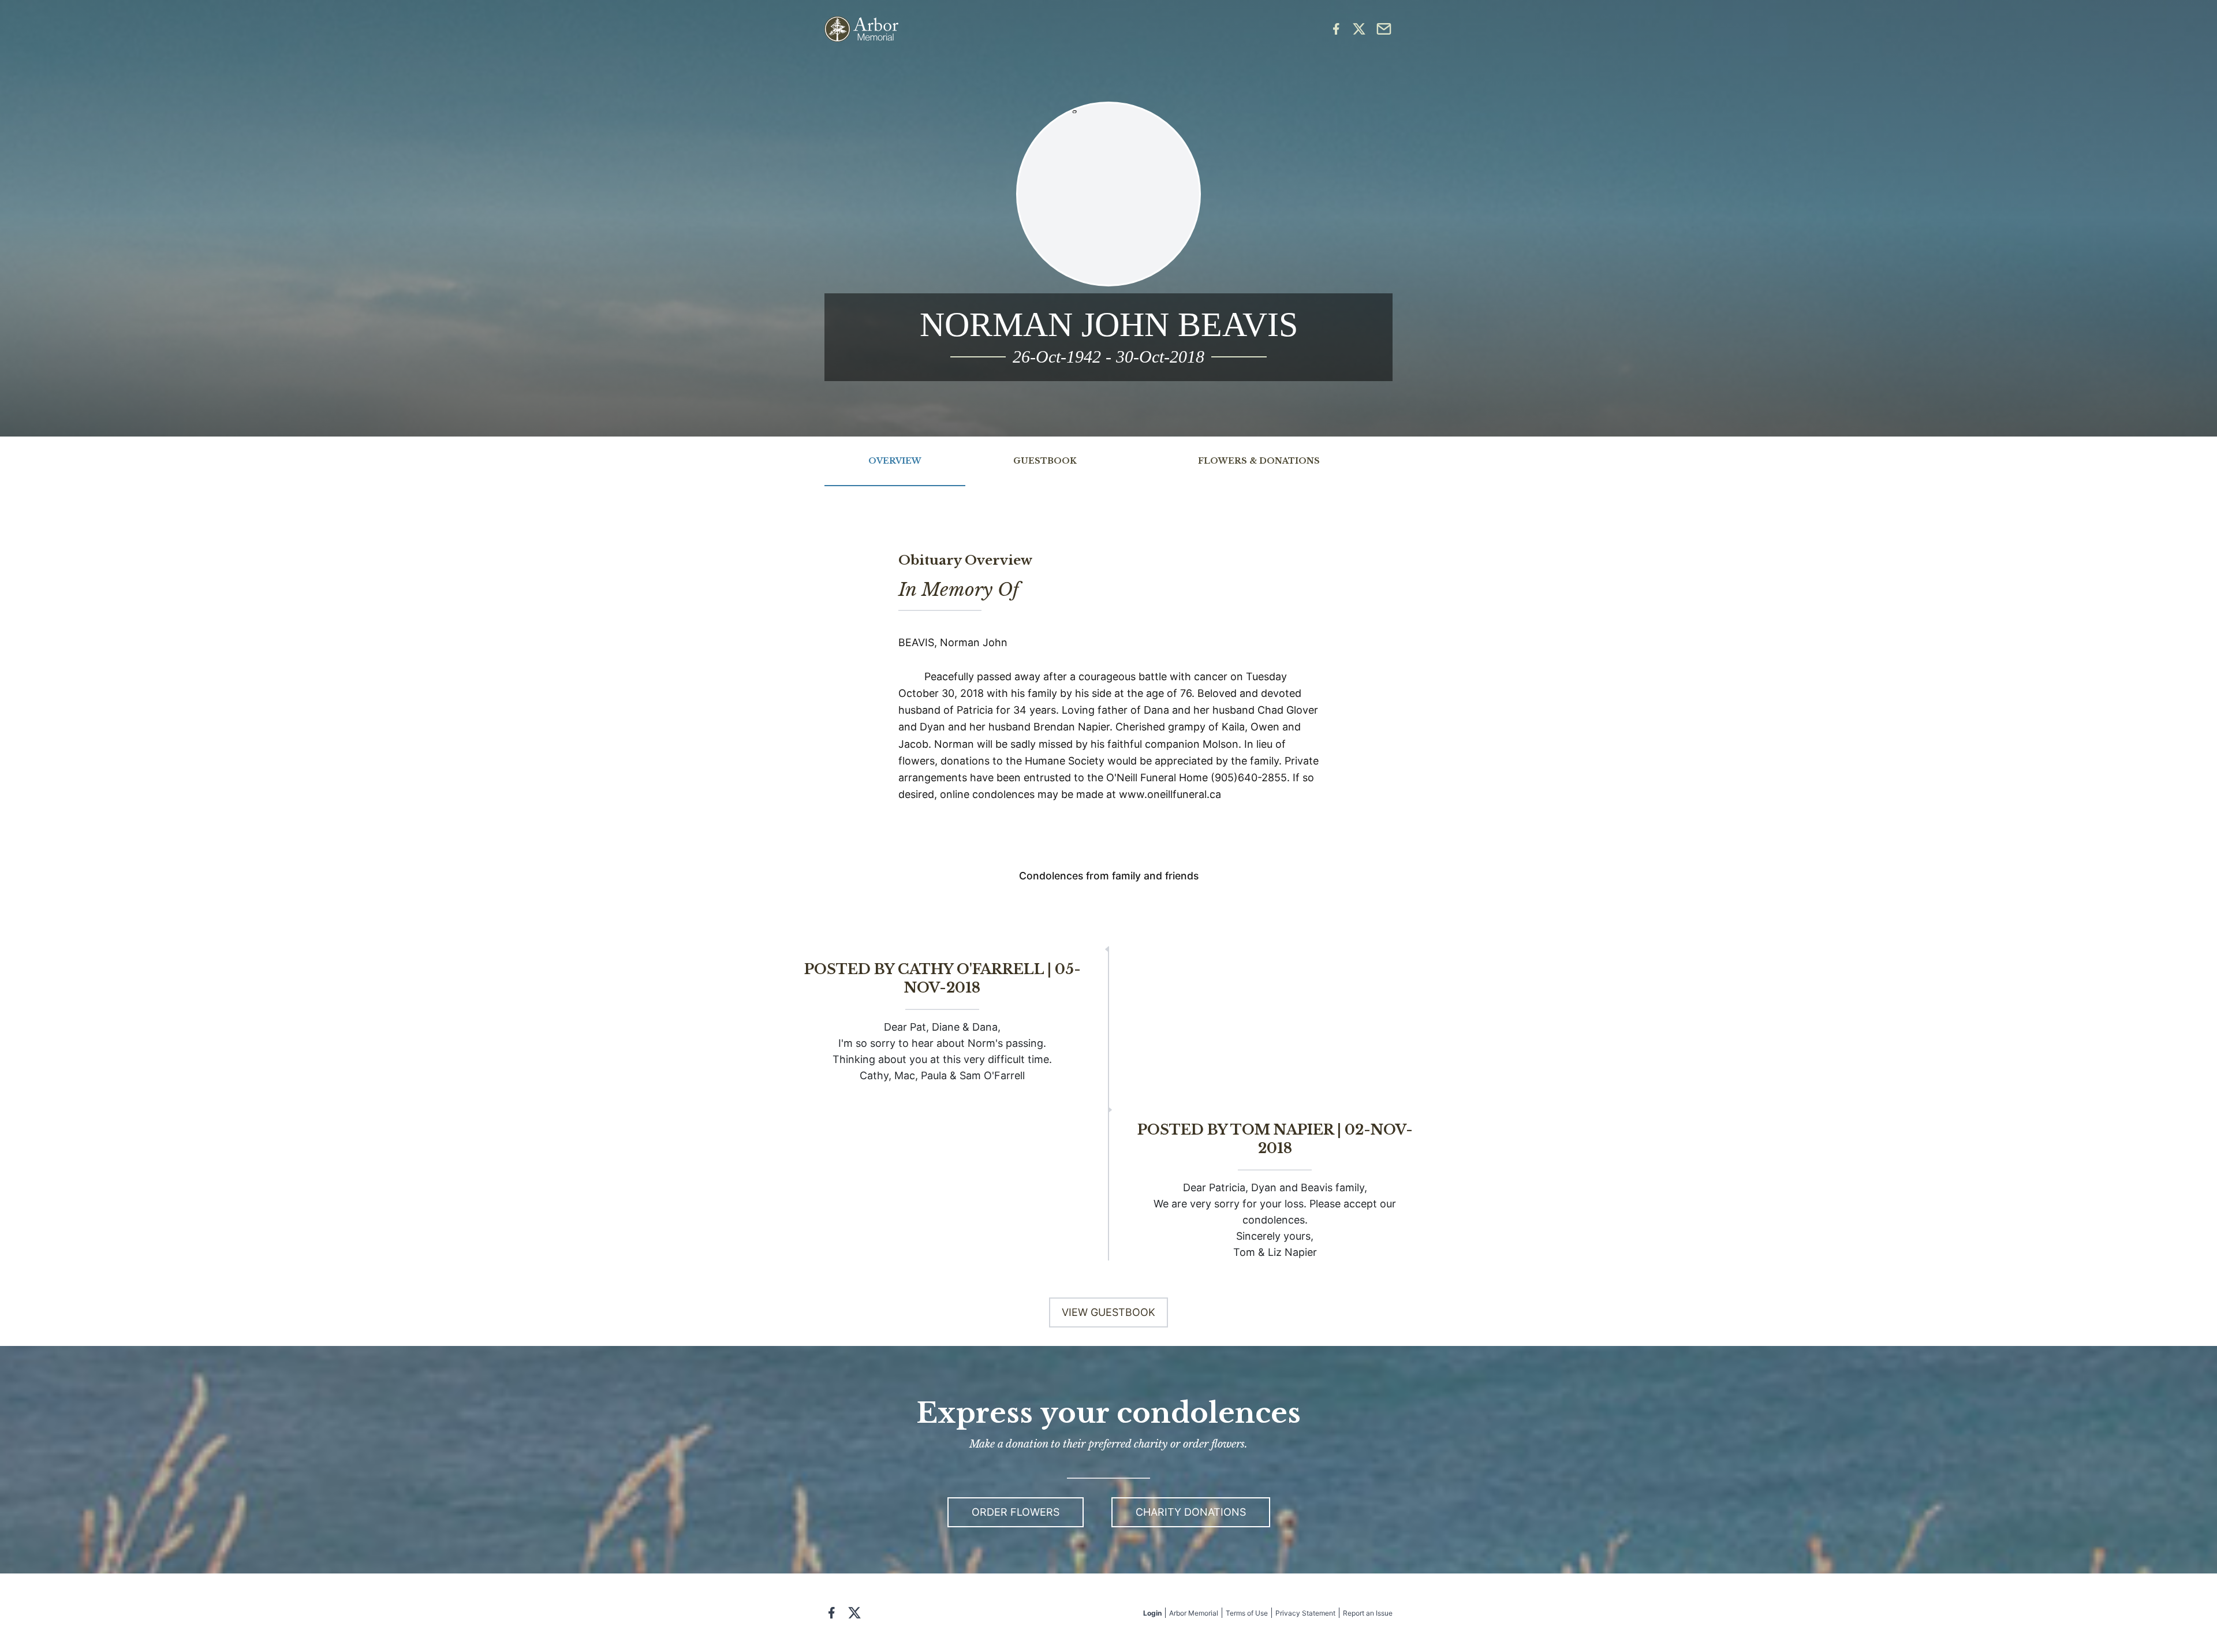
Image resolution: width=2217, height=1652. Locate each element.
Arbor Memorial (1194, 1613)
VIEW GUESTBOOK (1108, 1312)
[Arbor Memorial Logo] (861, 29)
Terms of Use (1247, 1613)
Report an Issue (1368, 1613)
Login (1152, 1613)
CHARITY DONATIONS (1191, 1512)
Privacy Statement (1305, 1613)
